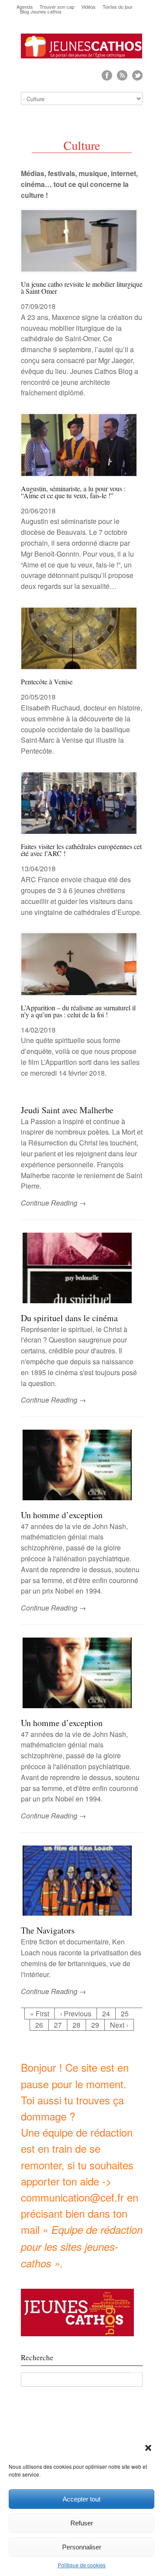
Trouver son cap (57, 7)
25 (125, 2014)
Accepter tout (81, 2499)
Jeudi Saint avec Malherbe (67, 1110)
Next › (119, 2025)
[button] (149, 2449)
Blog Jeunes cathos (41, 12)
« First (40, 2014)
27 (58, 2025)
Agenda (25, 7)
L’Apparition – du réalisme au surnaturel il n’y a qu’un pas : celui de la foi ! (78, 1011)
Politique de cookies (82, 2565)
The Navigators (48, 1930)
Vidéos (88, 7)
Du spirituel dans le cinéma (69, 1318)
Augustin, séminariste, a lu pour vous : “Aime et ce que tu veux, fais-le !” (73, 492)
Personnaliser (82, 2547)
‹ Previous (76, 2014)
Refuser (82, 2523)
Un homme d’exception (62, 1515)
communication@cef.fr (72, 2197)
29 (95, 2025)
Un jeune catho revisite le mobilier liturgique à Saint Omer (82, 287)
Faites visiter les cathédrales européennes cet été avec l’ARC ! (81, 850)
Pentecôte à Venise (47, 681)
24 (106, 2014)
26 (39, 2025)
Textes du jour (118, 7)
